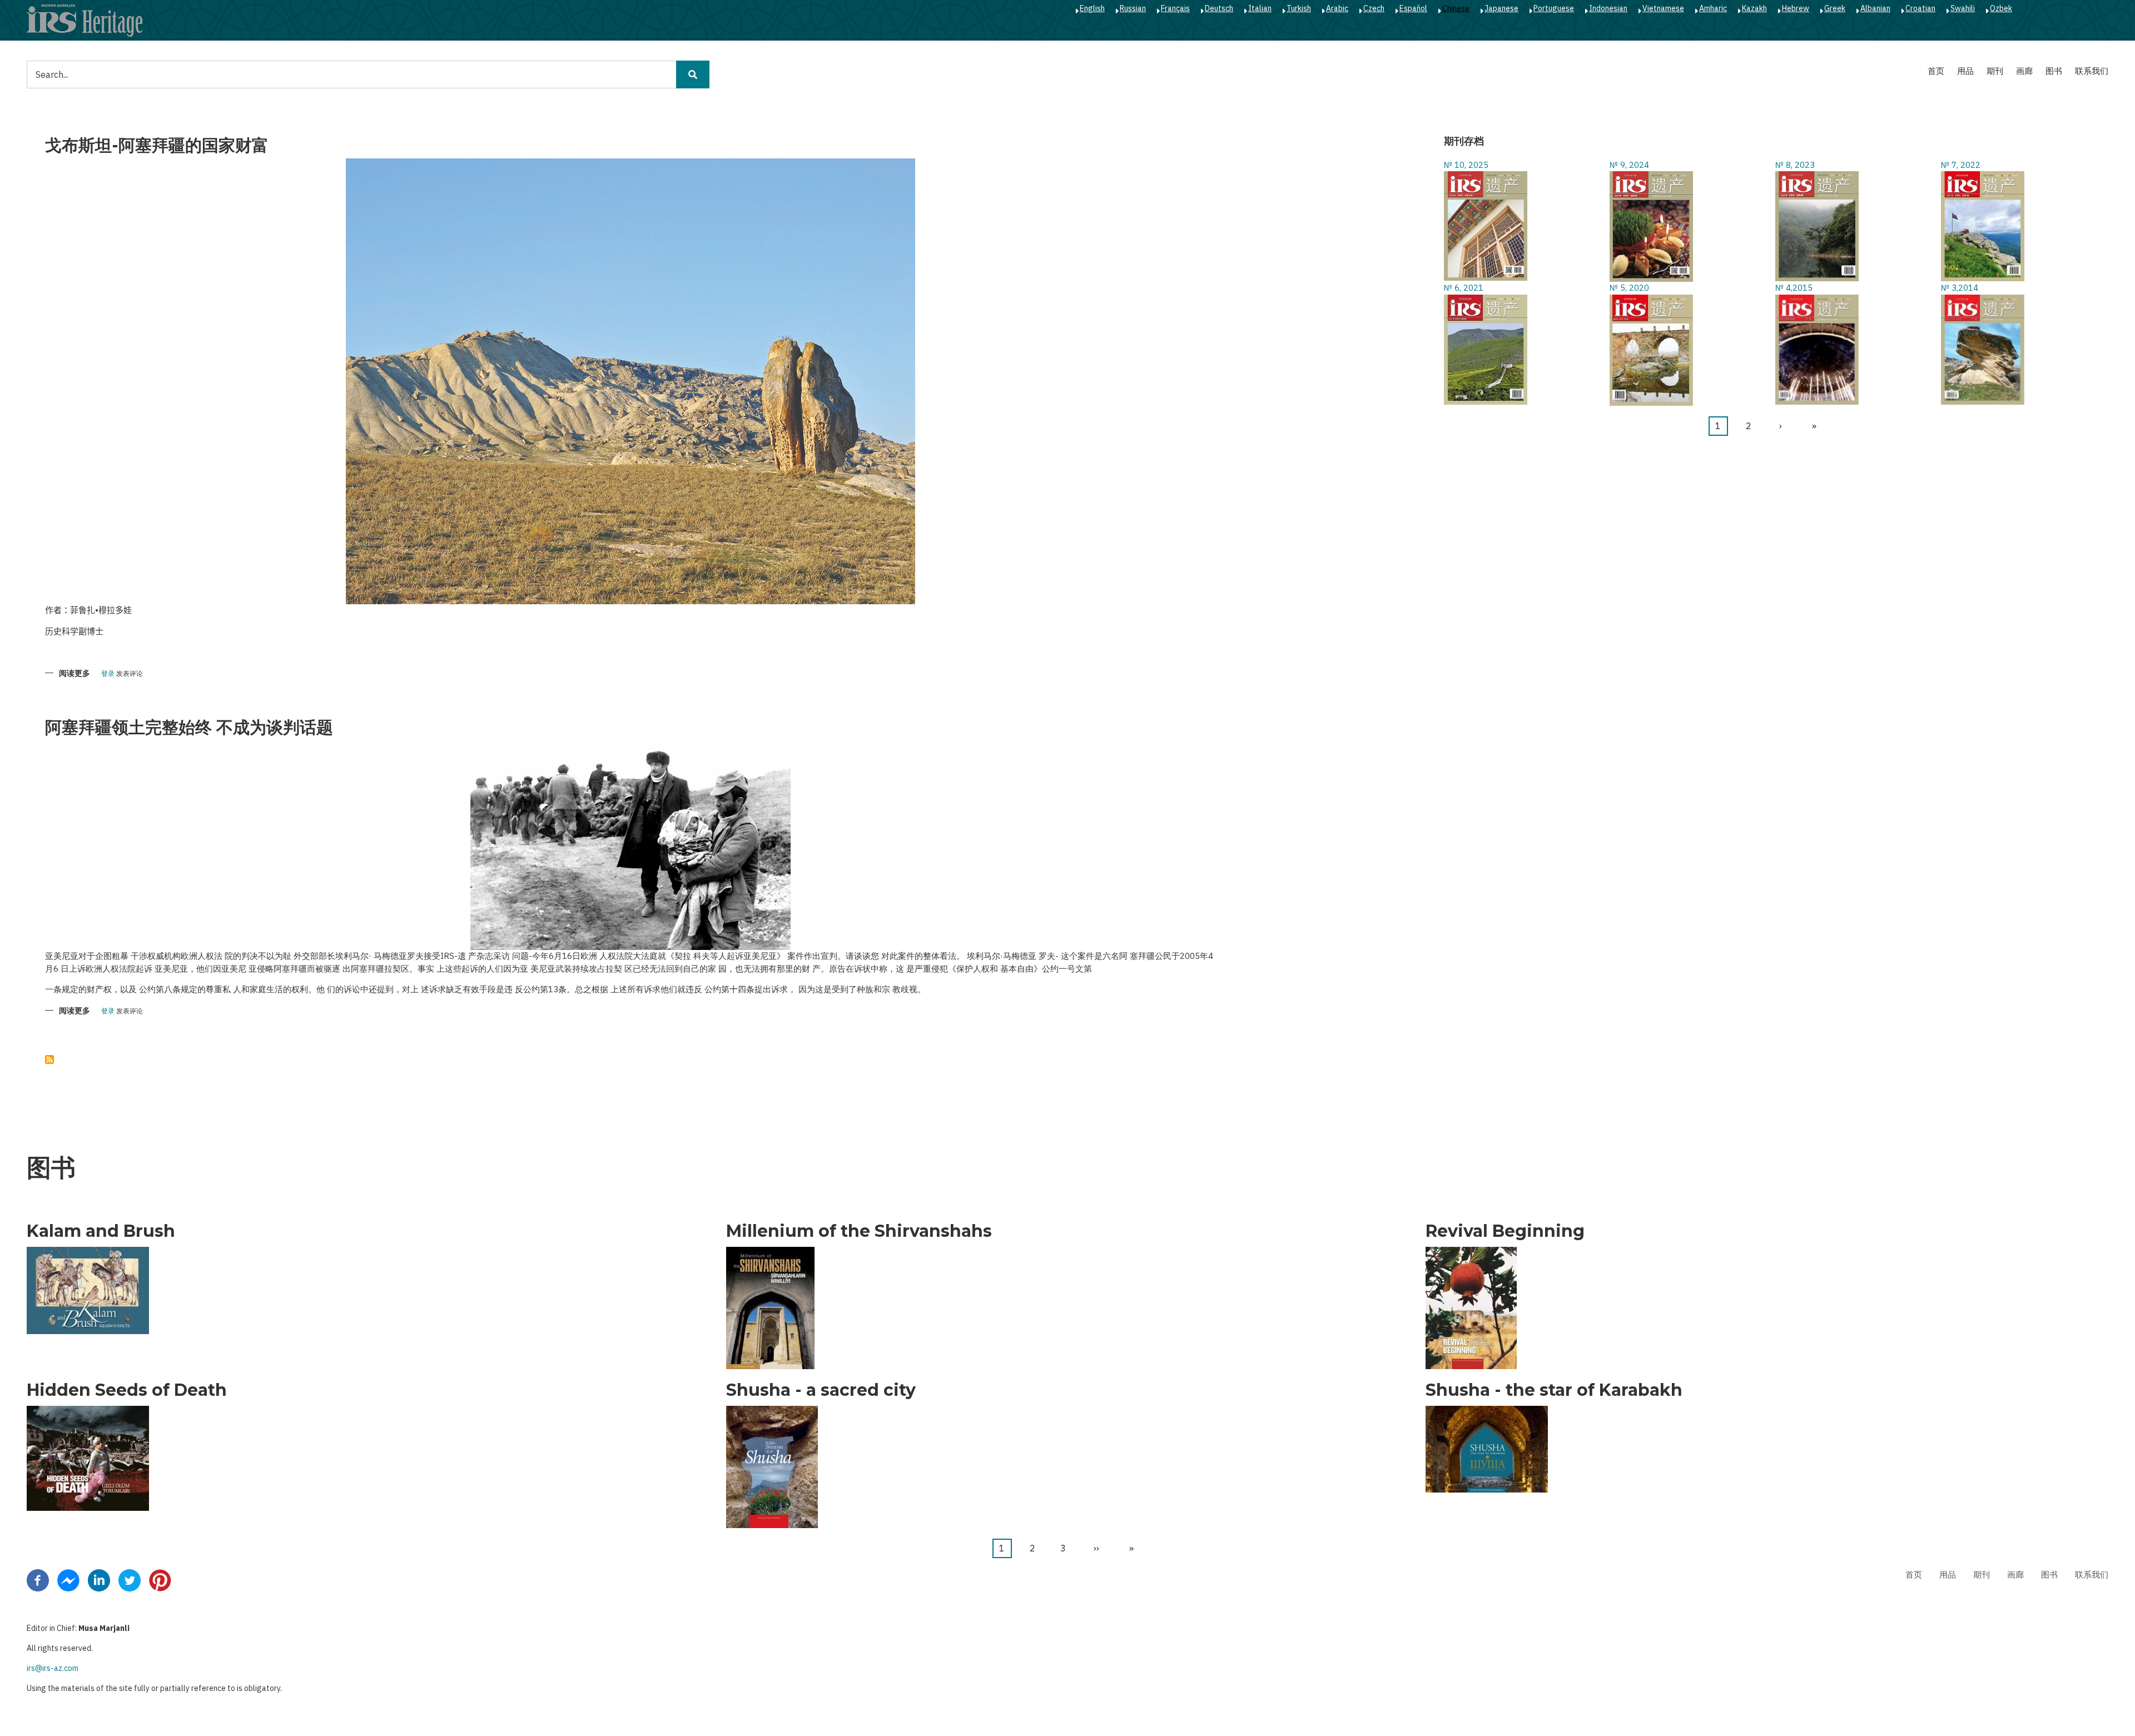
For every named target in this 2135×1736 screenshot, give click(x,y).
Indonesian (1608, 8)
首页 (1936, 71)
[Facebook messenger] (68, 1579)
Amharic (1713, 8)
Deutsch (1219, 8)
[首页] (85, 20)
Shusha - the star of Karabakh (1554, 1390)
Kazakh (1754, 8)
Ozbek (2001, 8)
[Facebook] (38, 1579)
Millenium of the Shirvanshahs (859, 1231)
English (1092, 8)
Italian (1260, 8)
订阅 (49, 1059)
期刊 (1995, 71)
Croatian (1920, 8)
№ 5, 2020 (1629, 288)
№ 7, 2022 (1961, 165)
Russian (1133, 8)
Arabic (1337, 8)
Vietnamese (1663, 8)
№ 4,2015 (1794, 288)
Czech (1374, 8)
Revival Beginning (1505, 1231)
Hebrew (1796, 8)
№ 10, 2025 (1466, 165)
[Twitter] (130, 1579)
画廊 (2024, 71)
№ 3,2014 (1960, 288)
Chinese (1456, 8)
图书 (2054, 71)
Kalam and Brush (101, 1231)
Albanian (1875, 8)
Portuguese (1554, 8)
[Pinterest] (160, 1579)
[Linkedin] (99, 1579)
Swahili (1963, 8)
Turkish (1299, 8)
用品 (1965, 71)
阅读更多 (75, 674)
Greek (1835, 8)
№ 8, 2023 (1795, 165)
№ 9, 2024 (1629, 165)
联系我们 (2092, 71)
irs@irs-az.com (53, 1668)
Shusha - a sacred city (821, 1390)
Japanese (1501, 8)
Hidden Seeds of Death (127, 1390)
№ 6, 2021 (1464, 288)
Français (1175, 8)
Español (1413, 8)
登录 (108, 674)
